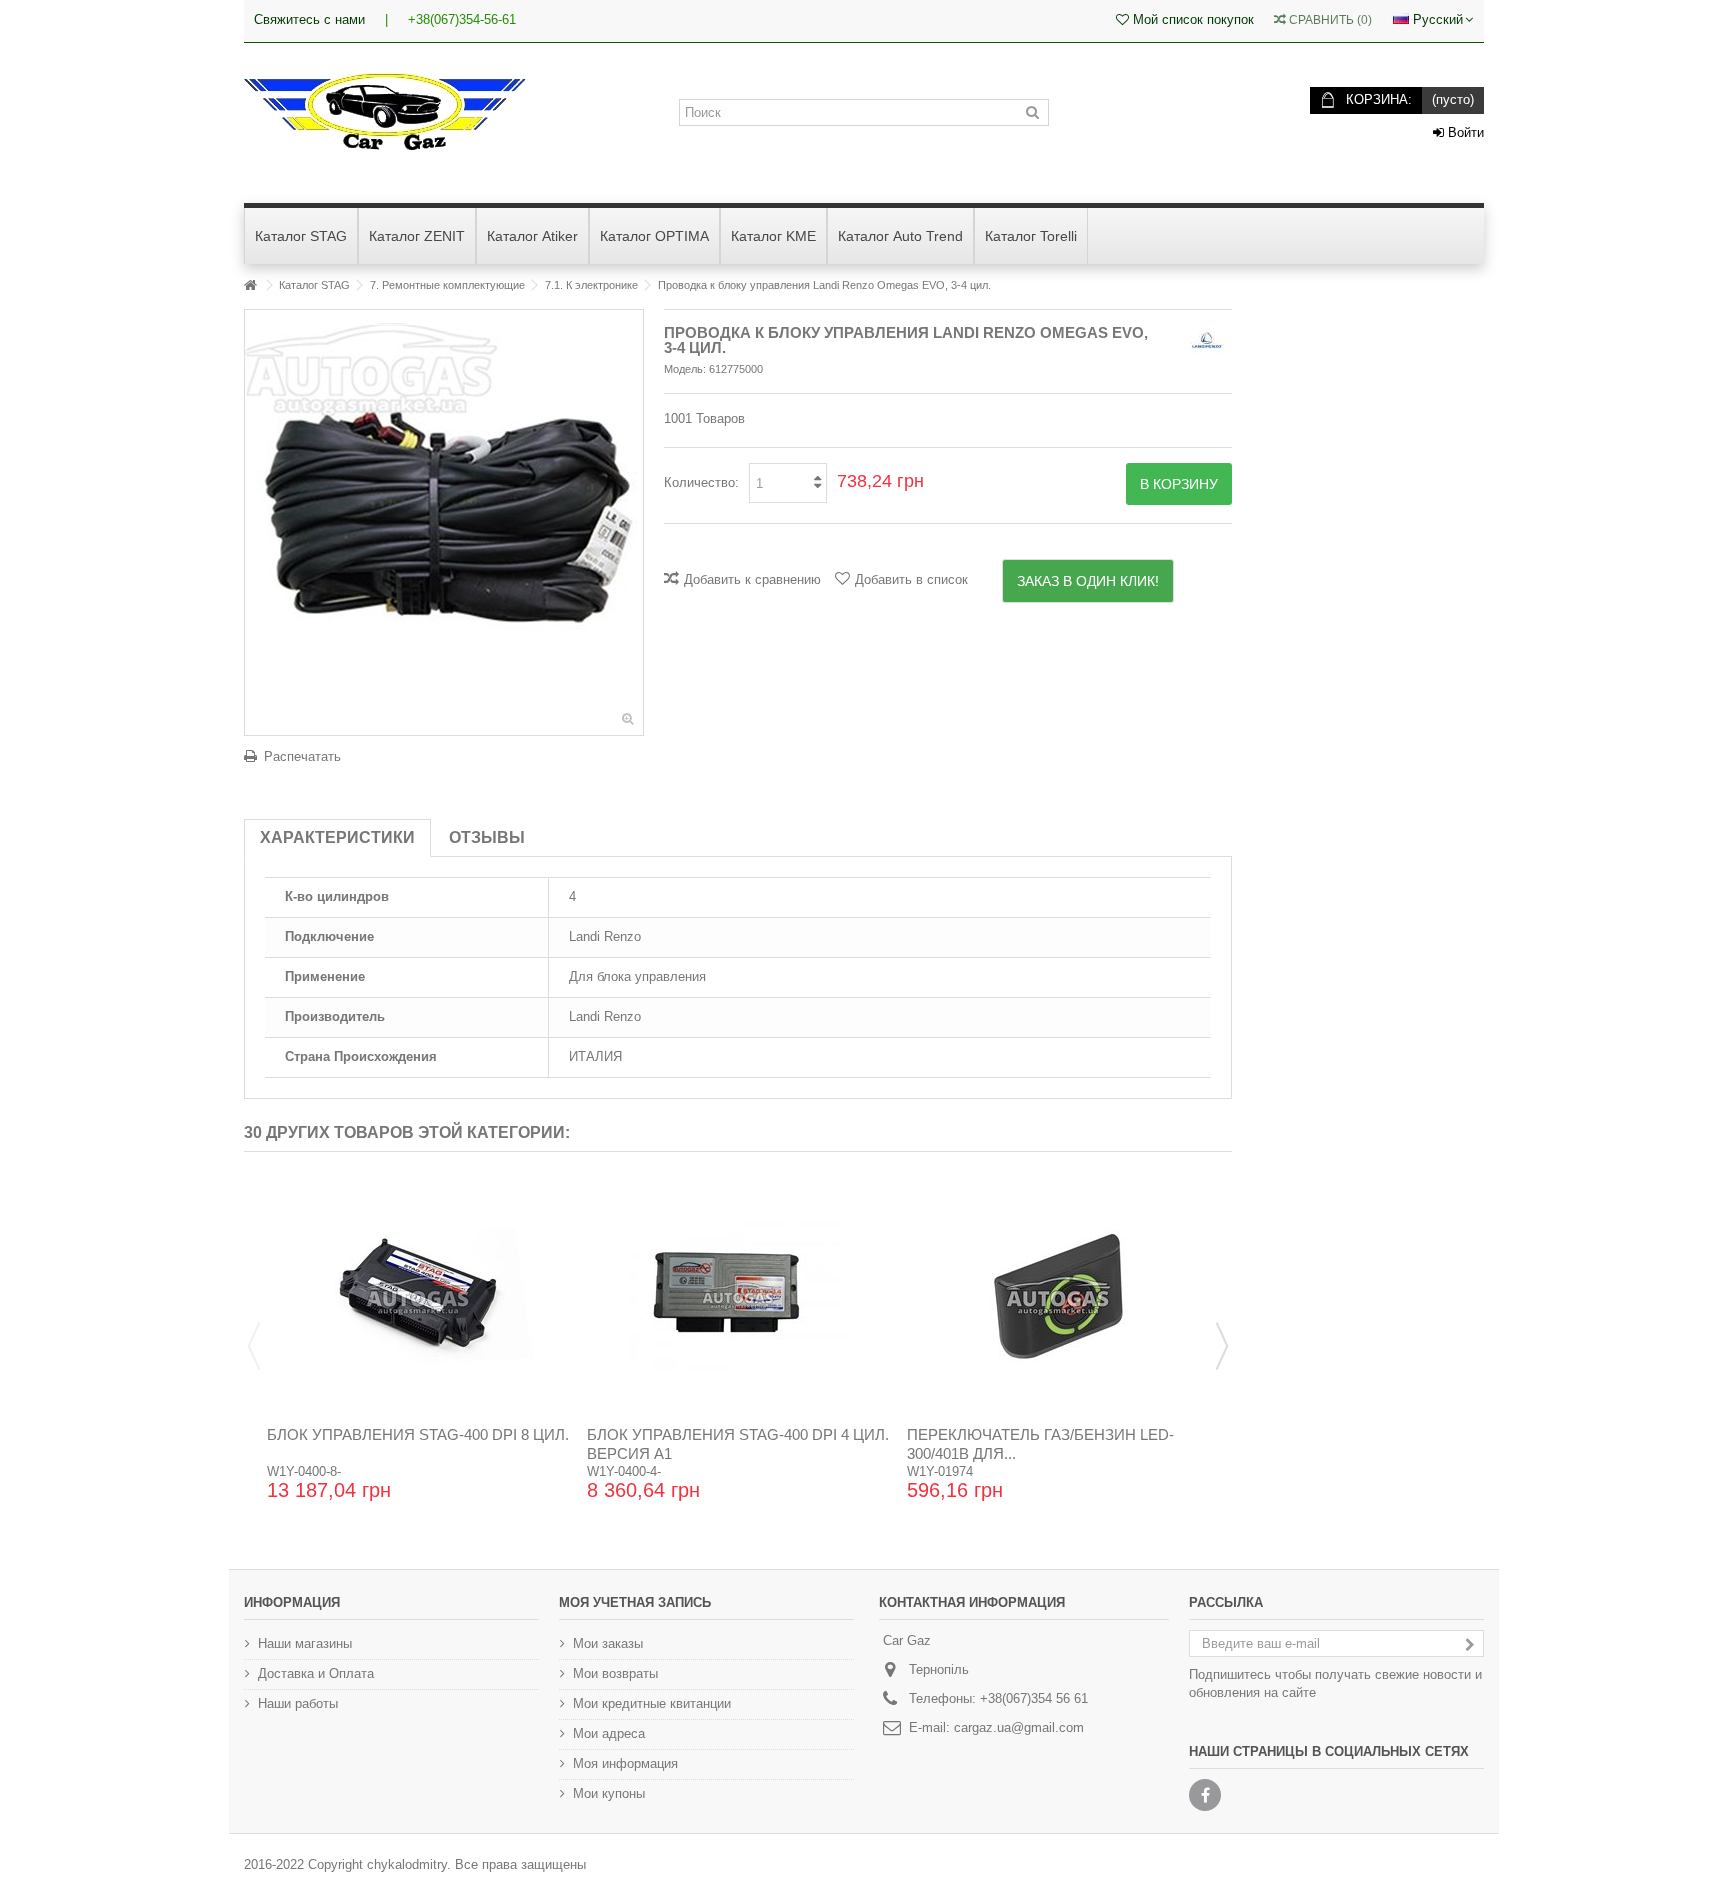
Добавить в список (911, 579)
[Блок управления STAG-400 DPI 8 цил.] (418, 1296)
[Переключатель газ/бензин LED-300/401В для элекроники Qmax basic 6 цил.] (1058, 1296)
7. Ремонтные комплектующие (447, 285)
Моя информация (625, 1763)
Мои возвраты (615, 1673)
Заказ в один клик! (1088, 581)
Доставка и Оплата (316, 1673)
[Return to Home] (250, 285)
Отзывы (487, 837)
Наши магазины (305, 1643)
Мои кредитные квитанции (652, 1703)
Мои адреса (609, 1733)
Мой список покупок (1191, 19)
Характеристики (337, 837)
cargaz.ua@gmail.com (1019, 1727)
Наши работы (298, 1703)
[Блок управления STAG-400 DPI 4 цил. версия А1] (738, 1296)
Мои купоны (609, 1793)
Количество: (701, 482)
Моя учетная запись (635, 1602)
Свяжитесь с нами (309, 19)
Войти (1464, 132)
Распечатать (302, 756)
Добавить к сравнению (752, 579)
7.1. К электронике (591, 285)
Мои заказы (608, 1643)
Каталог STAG (314, 285)
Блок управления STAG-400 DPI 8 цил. (418, 1434)
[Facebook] (1205, 1795)
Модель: (685, 369)
